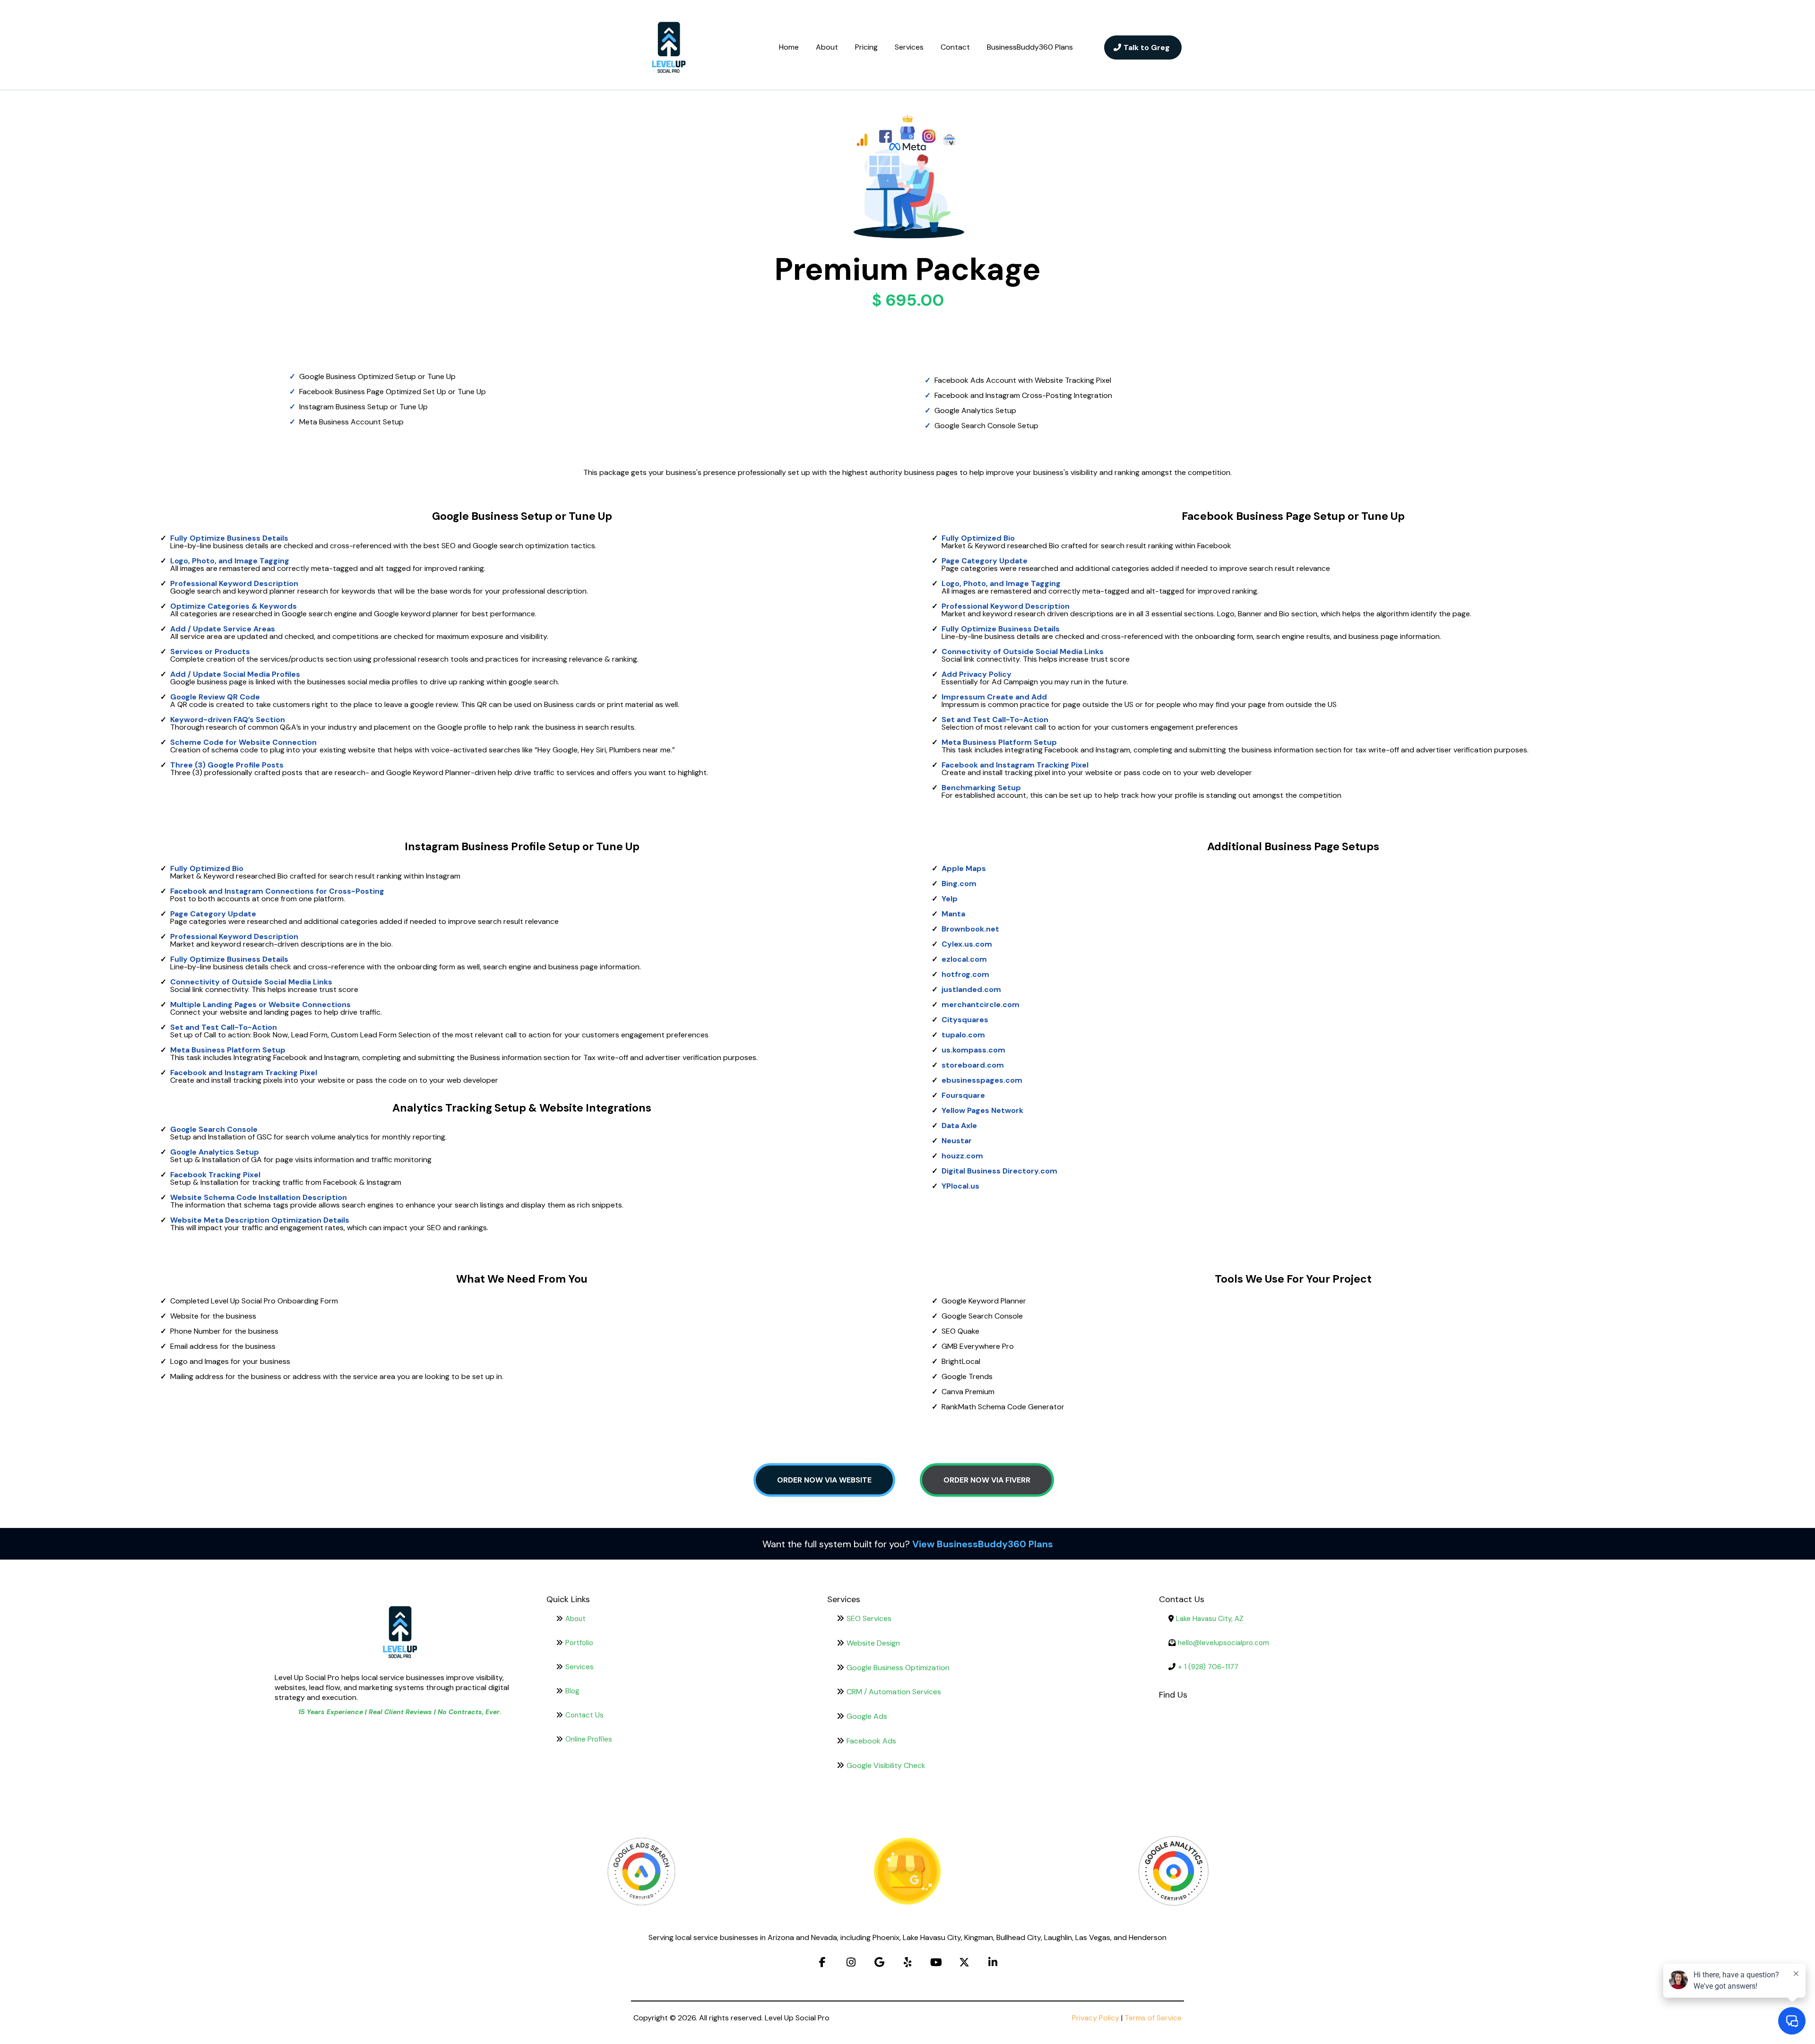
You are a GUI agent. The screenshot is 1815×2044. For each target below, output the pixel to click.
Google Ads (867, 1716)
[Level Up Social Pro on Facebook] (822, 1962)
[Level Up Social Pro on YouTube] (936, 1962)
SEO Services (869, 1618)
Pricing (866, 47)
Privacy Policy (1096, 2018)
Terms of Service (1153, 2018)
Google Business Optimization (898, 1668)
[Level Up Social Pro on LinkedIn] (993, 1962)
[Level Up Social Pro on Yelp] (907, 1962)
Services (909, 47)
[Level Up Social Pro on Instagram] (851, 1962)
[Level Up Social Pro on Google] (879, 1962)
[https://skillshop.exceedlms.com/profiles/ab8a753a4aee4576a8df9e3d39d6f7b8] (908, 1872)
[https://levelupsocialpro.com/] (669, 47)
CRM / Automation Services (894, 1692)
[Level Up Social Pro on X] (964, 1962)
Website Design (873, 1643)
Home (789, 47)
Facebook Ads (871, 1741)
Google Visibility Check (886, 1765)
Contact (955, 47)
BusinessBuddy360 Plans (1030, 47)
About (827, 47)
